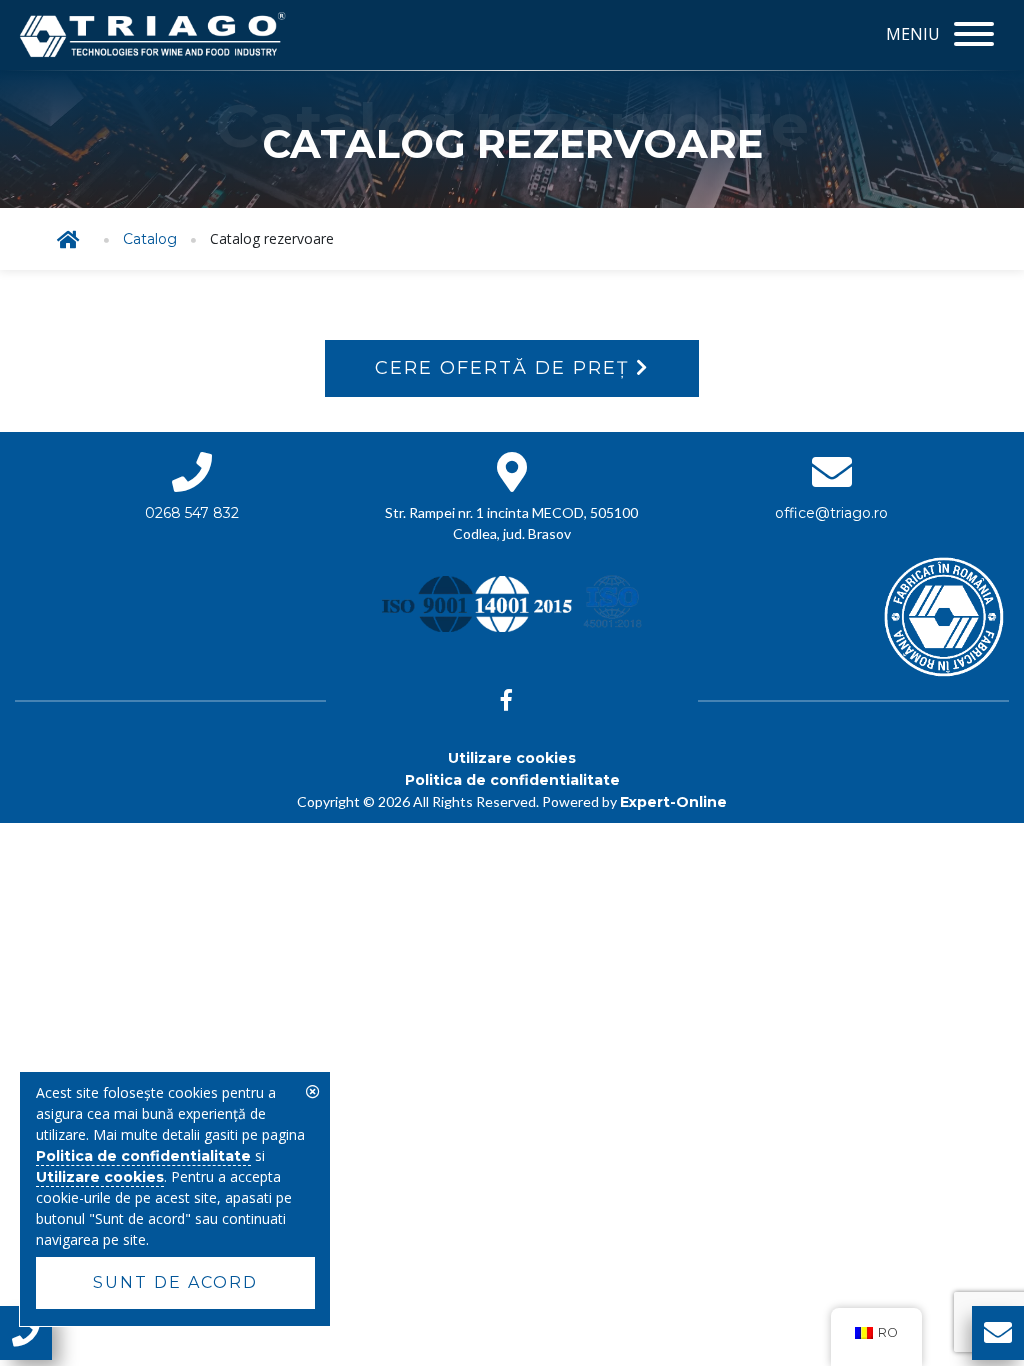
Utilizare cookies (512, 758)
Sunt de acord (175, 1282)
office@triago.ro (831, 513)
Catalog (150, 239)
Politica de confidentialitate (512, 780)
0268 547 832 (192, 513)
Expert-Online (673, 802)
